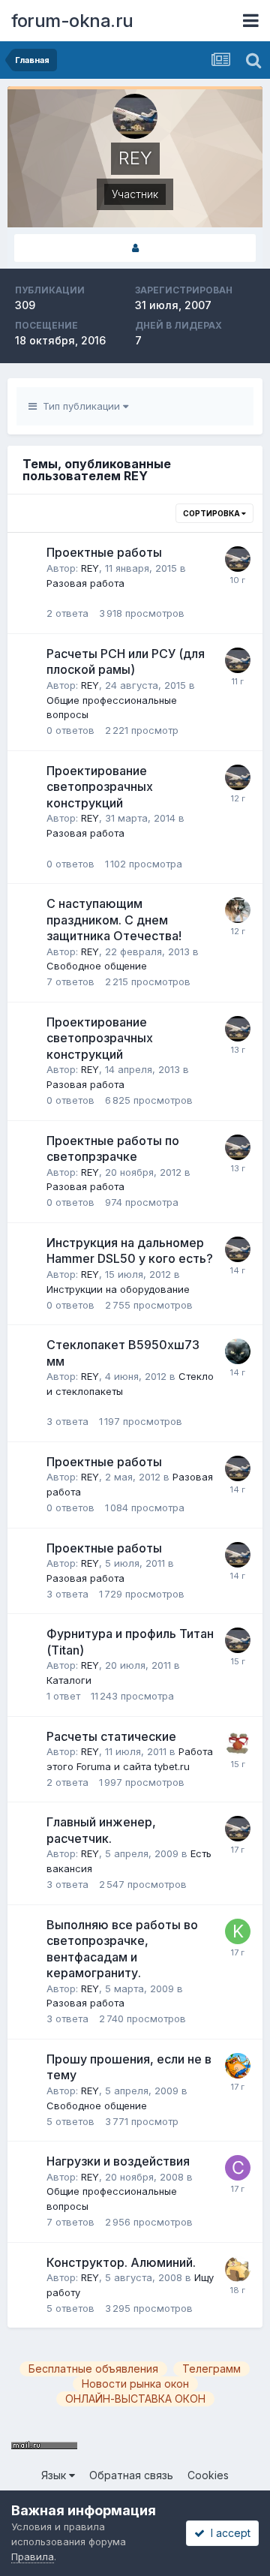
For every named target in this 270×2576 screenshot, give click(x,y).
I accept (228, 2533)
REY (90, 568)
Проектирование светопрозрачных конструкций (100, 787)
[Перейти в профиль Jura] (238, 2269)
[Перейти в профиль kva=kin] (238, 1931)
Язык (55, 2475)
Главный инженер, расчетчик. (101, 1830)
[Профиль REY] (135, 248)
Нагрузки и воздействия (118, 2161)
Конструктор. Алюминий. (121, 2262)
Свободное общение (97, 966)
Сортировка (212, 513)
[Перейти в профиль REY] (238, 559)
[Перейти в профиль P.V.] (238, 910)
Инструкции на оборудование (118, 1289)
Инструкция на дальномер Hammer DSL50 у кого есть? (130, 1251)
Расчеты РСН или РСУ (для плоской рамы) (126, 662)
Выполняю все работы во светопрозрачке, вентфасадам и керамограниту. (122, 1949)
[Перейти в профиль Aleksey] (238, 1743)
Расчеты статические (111, 1736)
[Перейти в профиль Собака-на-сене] (238, 2168)
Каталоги (69, 1680)
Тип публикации (80, 406)
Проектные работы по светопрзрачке (113, 1149)
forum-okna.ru (72, 21)
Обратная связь (131, 2475)
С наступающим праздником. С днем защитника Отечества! (114, 920)
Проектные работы (104, 552)
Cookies (208, 2475)
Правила (33, 2556)
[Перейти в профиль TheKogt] (238, 1351)
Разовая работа (85, 583)
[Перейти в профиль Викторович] (238, 2066)
